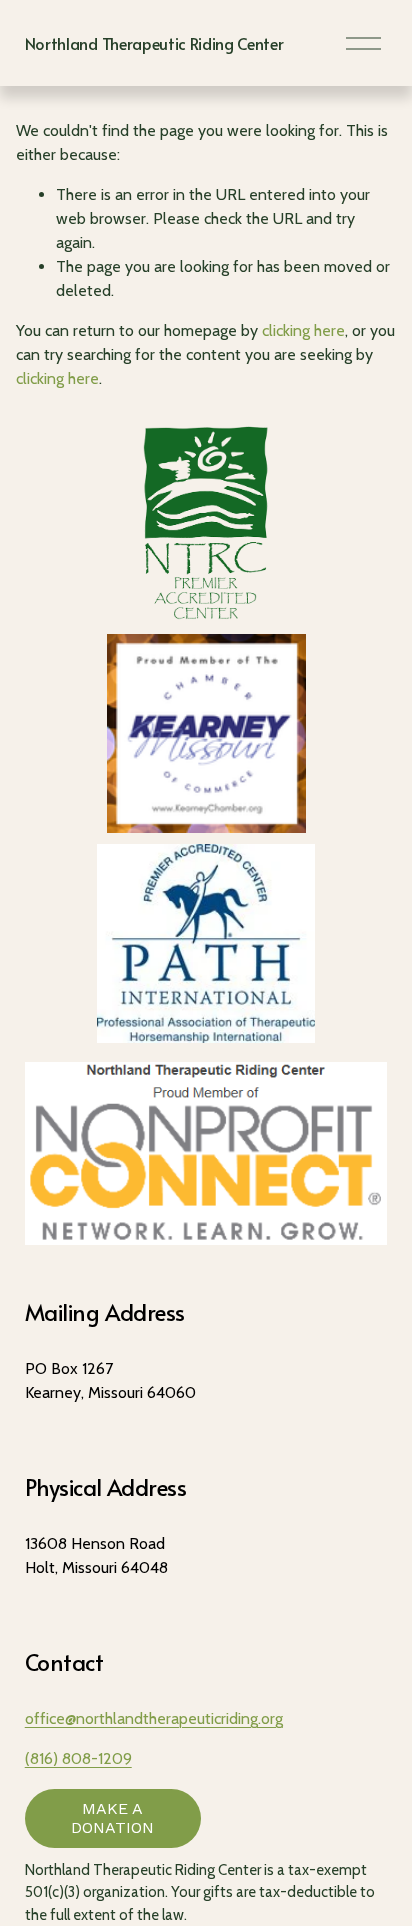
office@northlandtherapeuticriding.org (154, 1718)
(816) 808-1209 (78, 1758)
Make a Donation (112, 1818)
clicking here (303, 330)
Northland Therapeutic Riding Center (154, 43)
